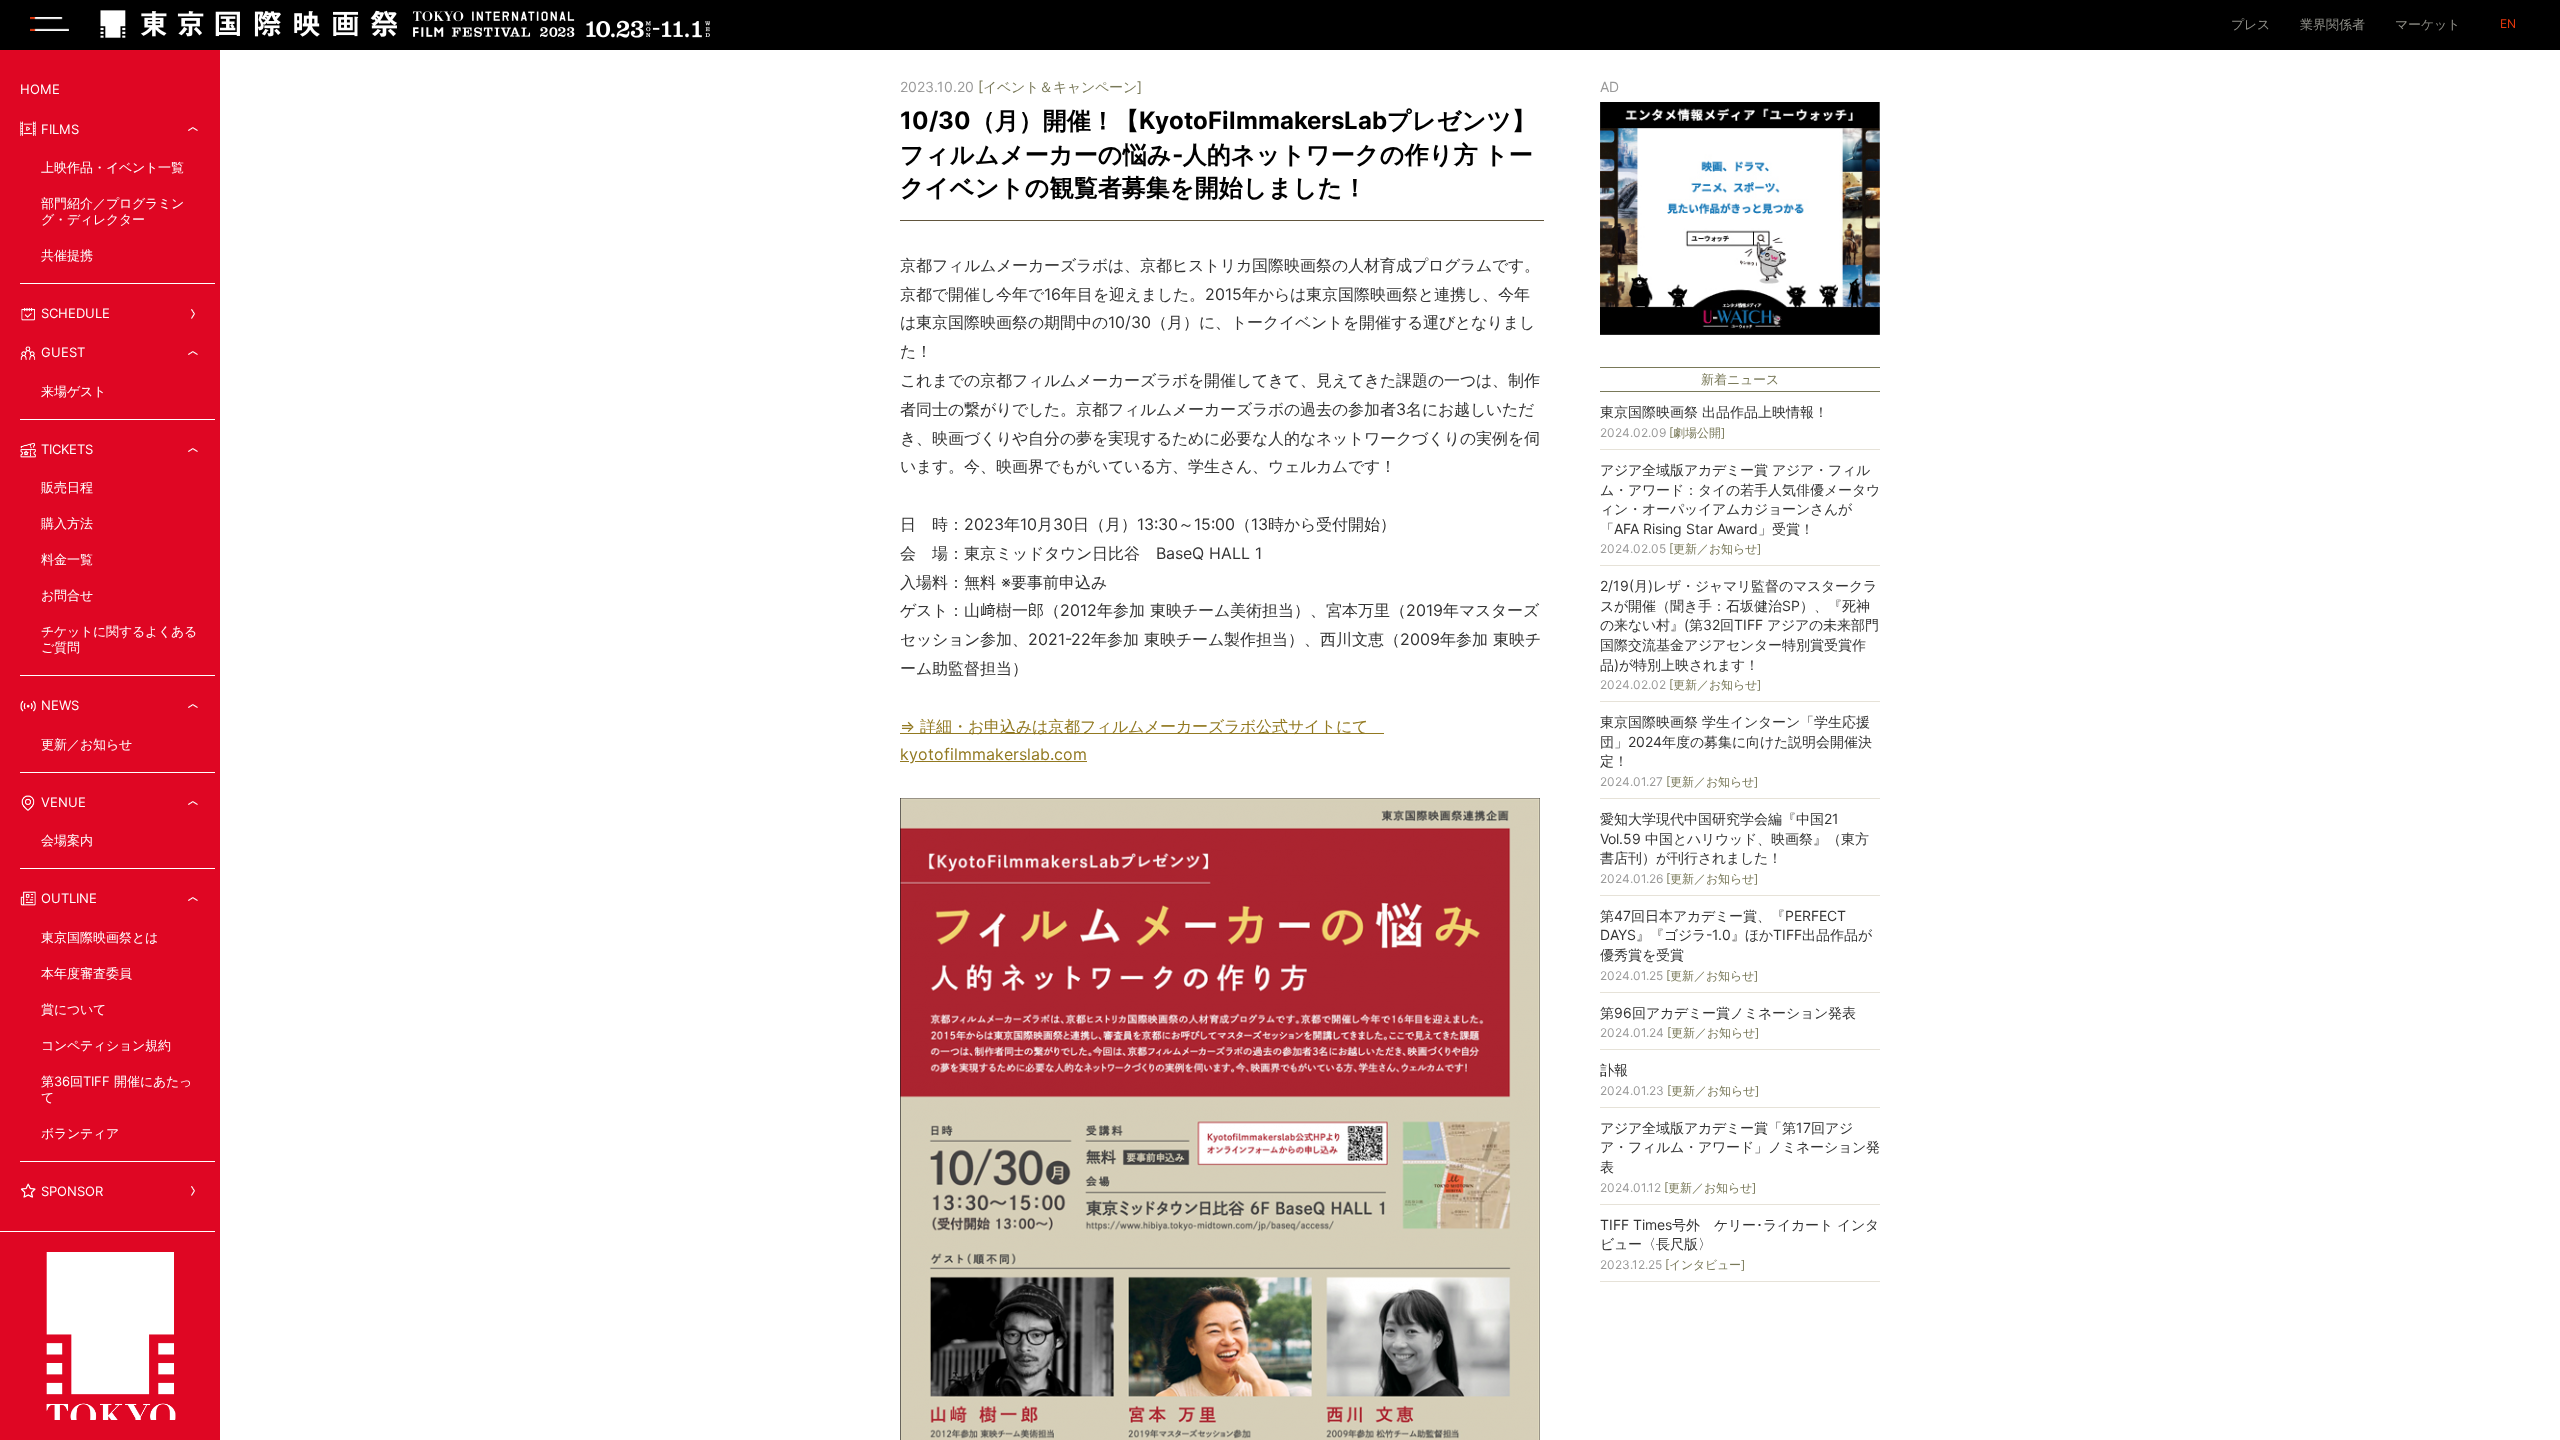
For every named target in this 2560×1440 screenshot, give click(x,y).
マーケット (2427, 24)
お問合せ (67, 595)
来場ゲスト (73, 391)
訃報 (1614, 1069)
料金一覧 (67, 559)
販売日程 (67, 487)
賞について (73, 1009)
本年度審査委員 (86, 973)
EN (2508, 24)
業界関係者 (2332, 24)
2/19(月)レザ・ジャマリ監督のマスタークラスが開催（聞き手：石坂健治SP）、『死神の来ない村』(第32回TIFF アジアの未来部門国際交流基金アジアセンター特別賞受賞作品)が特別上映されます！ (1739, 624)
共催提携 (67, 255)
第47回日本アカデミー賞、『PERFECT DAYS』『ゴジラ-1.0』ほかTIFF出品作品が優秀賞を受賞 (1736, 935)
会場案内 (67, 840)
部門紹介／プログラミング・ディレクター (112, 211)
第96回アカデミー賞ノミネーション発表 (1728, 1012)
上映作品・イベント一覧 (112, 167)
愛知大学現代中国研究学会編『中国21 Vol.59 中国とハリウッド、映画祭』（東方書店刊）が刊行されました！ (1734, 838)
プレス (2250, 24)
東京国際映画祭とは (99, 937)
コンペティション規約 (106, 1045)
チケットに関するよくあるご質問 (119, 639)
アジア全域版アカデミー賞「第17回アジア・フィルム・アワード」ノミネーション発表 (1740, 1147)
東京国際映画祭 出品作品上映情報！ (1714, 411)
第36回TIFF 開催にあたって (116, 1089)
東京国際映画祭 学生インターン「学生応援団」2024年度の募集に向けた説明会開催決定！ (1736, 741)
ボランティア (80, 1133)
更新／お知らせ (86, 744)
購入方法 (67, 523)
